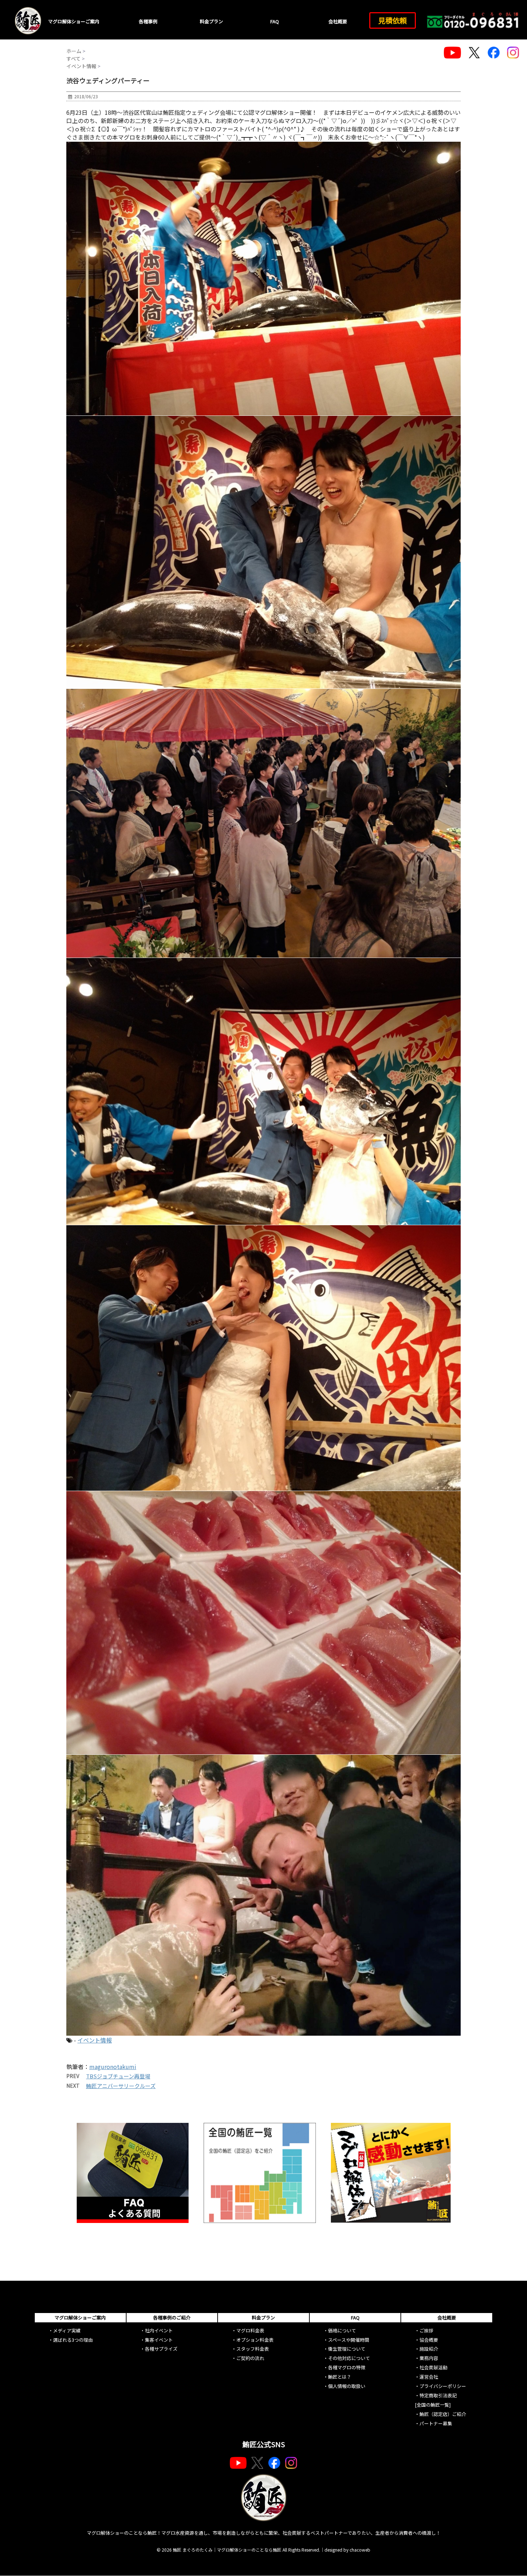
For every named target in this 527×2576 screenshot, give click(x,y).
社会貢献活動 (433, 2367)
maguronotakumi (113, 2067)
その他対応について (349, 2358)
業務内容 (429, 2358)
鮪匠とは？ (340, 2377)
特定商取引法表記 (438, 2395)
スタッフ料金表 (253, 2349)
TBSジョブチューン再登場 (118, 2076)
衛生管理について (347, 2349)
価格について (342, 2330)
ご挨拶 (426, 2330)
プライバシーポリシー (443, 2386)
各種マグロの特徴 (347, 2367)
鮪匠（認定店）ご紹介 (443, 2414)
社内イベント (159, 2330)
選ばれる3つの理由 (73, 2340)
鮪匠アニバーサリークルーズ (121, 2086)
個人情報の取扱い (347, 2386)
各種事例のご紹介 (172, 2318)
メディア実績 (67, 2330)
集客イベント (159, 2340)
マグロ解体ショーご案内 (74, 21)
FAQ (275, 21)
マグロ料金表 (250, 2330)
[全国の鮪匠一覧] (433, 2405)
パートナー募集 (436, 2423)
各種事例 (148, 21)
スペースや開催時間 (349, 2340)
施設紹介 (429, 2349)
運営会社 (429, 2377)
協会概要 (429, 2340)
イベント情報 (95, 2040)
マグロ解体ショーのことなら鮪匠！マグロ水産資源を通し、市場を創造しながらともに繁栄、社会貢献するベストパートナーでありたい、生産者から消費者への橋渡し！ (264, 2533)
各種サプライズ (161, 2349)
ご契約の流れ (250, 2358)
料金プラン (211, 21)
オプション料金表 (255, 2340)
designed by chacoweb (347, 2550)
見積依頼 (393, 20)
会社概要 (338, 21)
